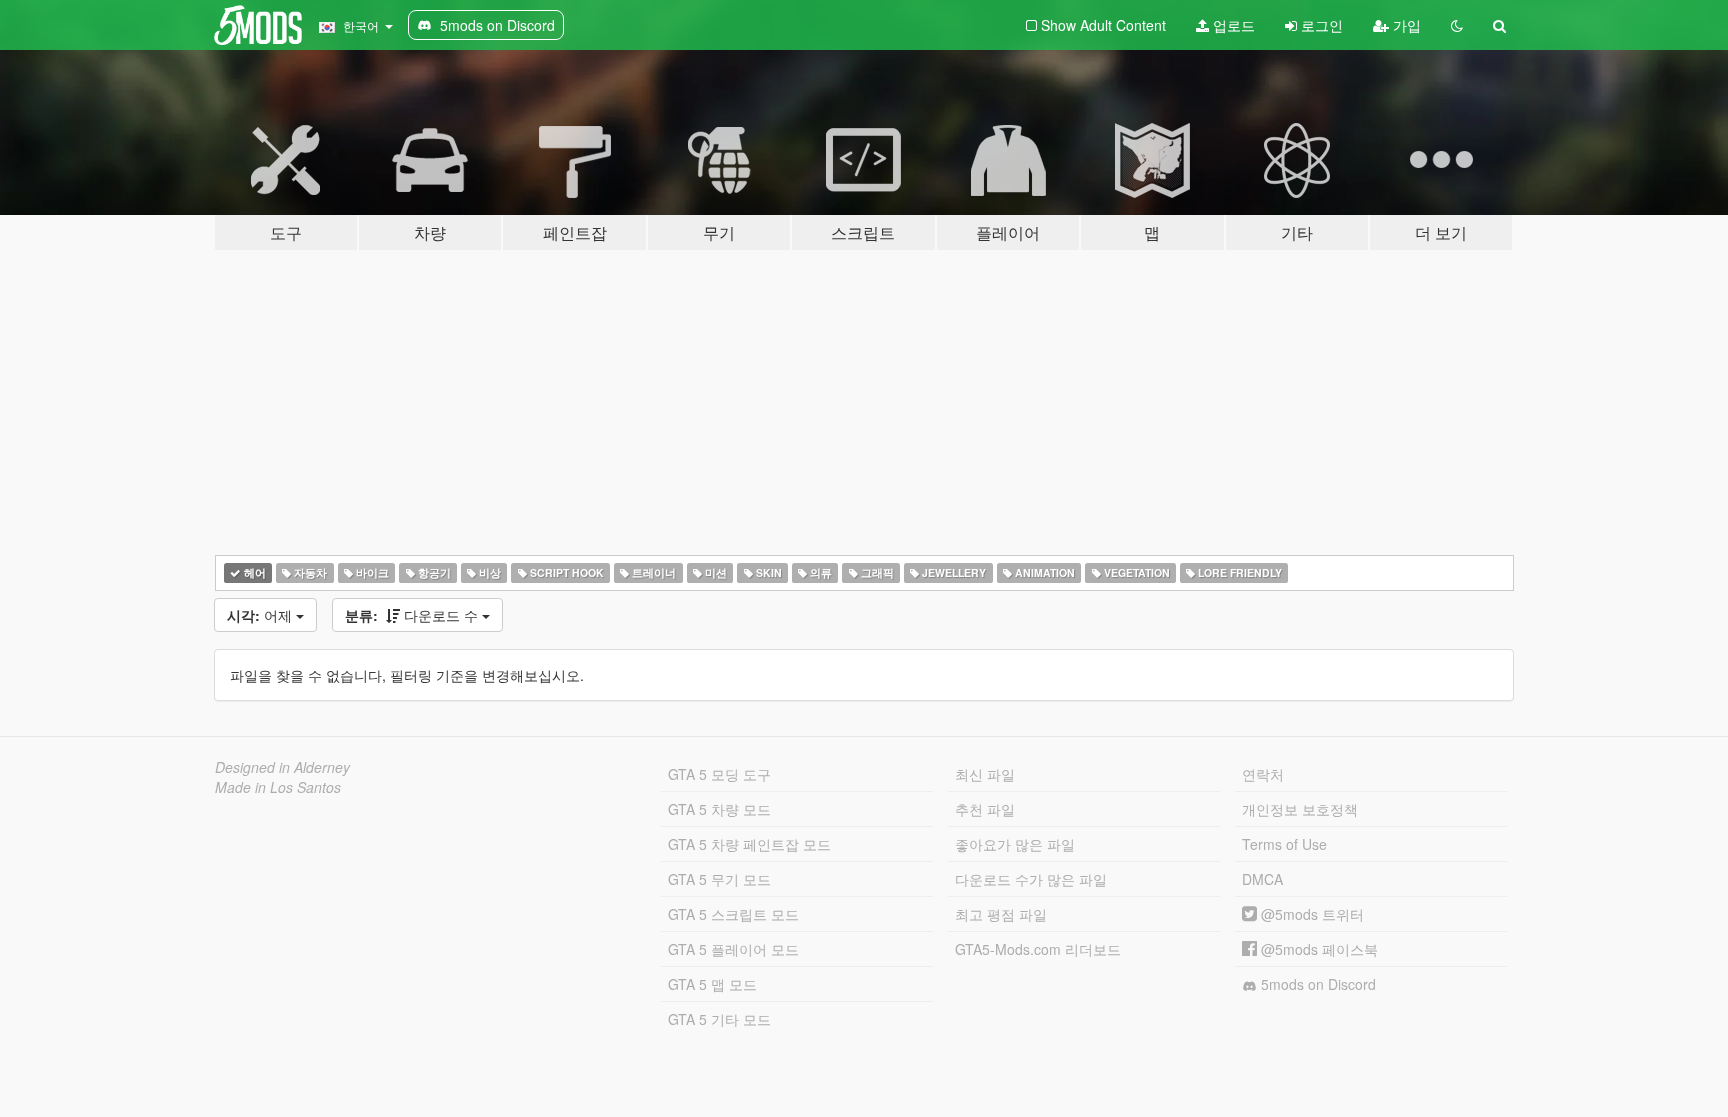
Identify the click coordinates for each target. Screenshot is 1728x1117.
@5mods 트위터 (1310, 914)
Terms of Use (1284, 844)
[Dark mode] (1457, 25)
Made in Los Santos (278, 787)
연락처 (1263, 774)
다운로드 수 (413, 615)
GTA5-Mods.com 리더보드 (1038, 949)
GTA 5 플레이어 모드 (733, 949)
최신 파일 (985, 774)
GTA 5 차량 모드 (719, 809)
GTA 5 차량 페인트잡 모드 (749, 844)
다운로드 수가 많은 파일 (1031, 879)
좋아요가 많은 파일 (1015, 844)
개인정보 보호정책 (1300, 809)
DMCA (1262, 879)
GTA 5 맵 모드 (712, 984)
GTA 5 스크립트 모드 (733, 914)
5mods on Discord (1316, 984)
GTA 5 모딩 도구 (719, 774)
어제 (261, 615)
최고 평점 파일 (1001, 914)
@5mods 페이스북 (1317, 949)
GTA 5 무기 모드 (719, 879)
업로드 (1232, 25)
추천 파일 (985, 809)
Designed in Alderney (282, 767)
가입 (1405, 25)
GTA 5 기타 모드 (719, 1019)
